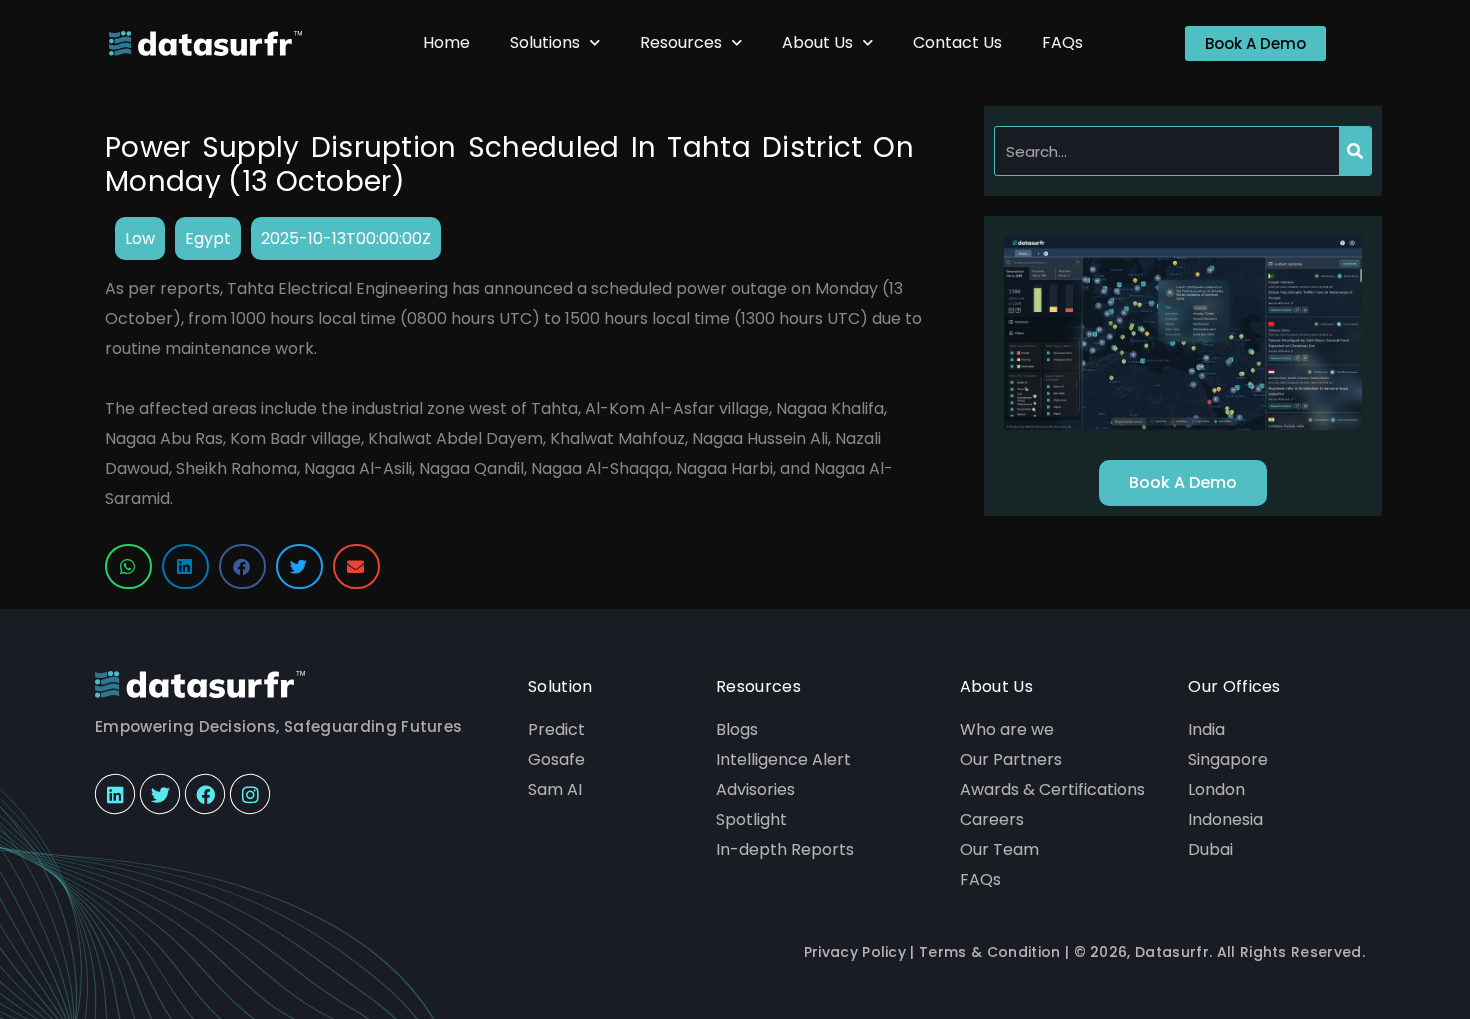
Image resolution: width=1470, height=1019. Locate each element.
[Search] (1355, 151)
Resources (681, 42)
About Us (817, 42)
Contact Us (957, 42)
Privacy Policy (855, 952)
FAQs (1062, 42)
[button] (128, 566)
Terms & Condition (989, 952)
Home (446, 42)
